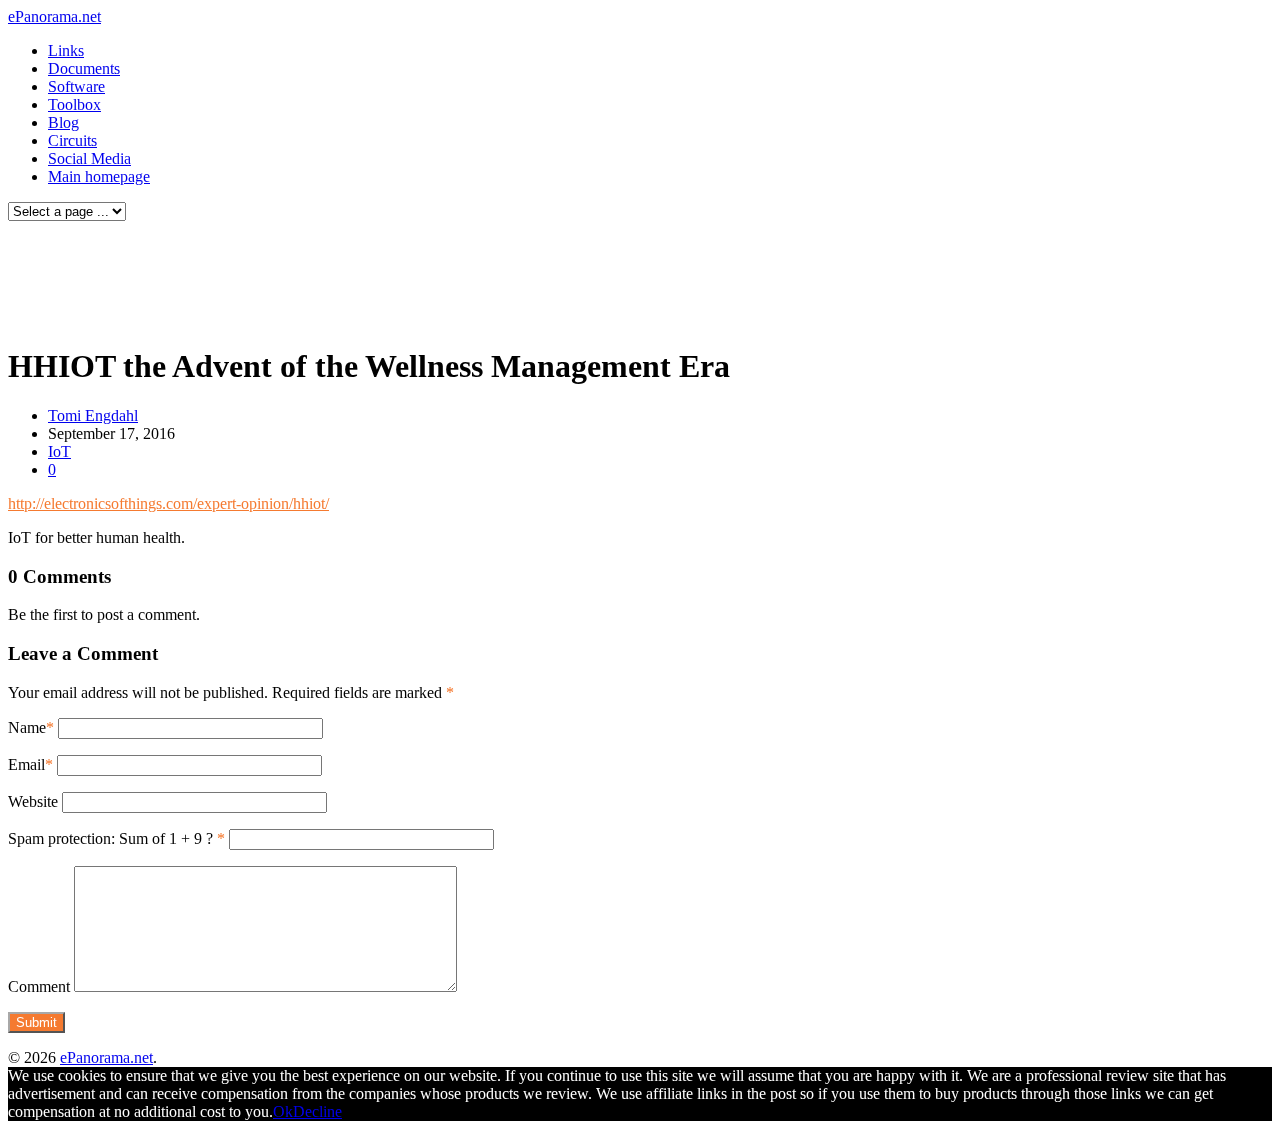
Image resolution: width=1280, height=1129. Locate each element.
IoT (59, 451)
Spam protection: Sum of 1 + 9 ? (110, 838)
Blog (63, 122)
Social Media (89, 158)
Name (27, 727)
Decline (317, 1111)
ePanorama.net (54, 16)
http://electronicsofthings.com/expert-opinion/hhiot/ (168, 503)
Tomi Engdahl (93, 415)
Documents (84, 68)
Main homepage (99, 176)
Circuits (72, 140)
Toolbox (74, 104)
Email (26, 764)
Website (33, 801)
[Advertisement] (384, 278)
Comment (39, 986)
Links (66, 50)
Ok (283, 1111)
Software (76, 86)
